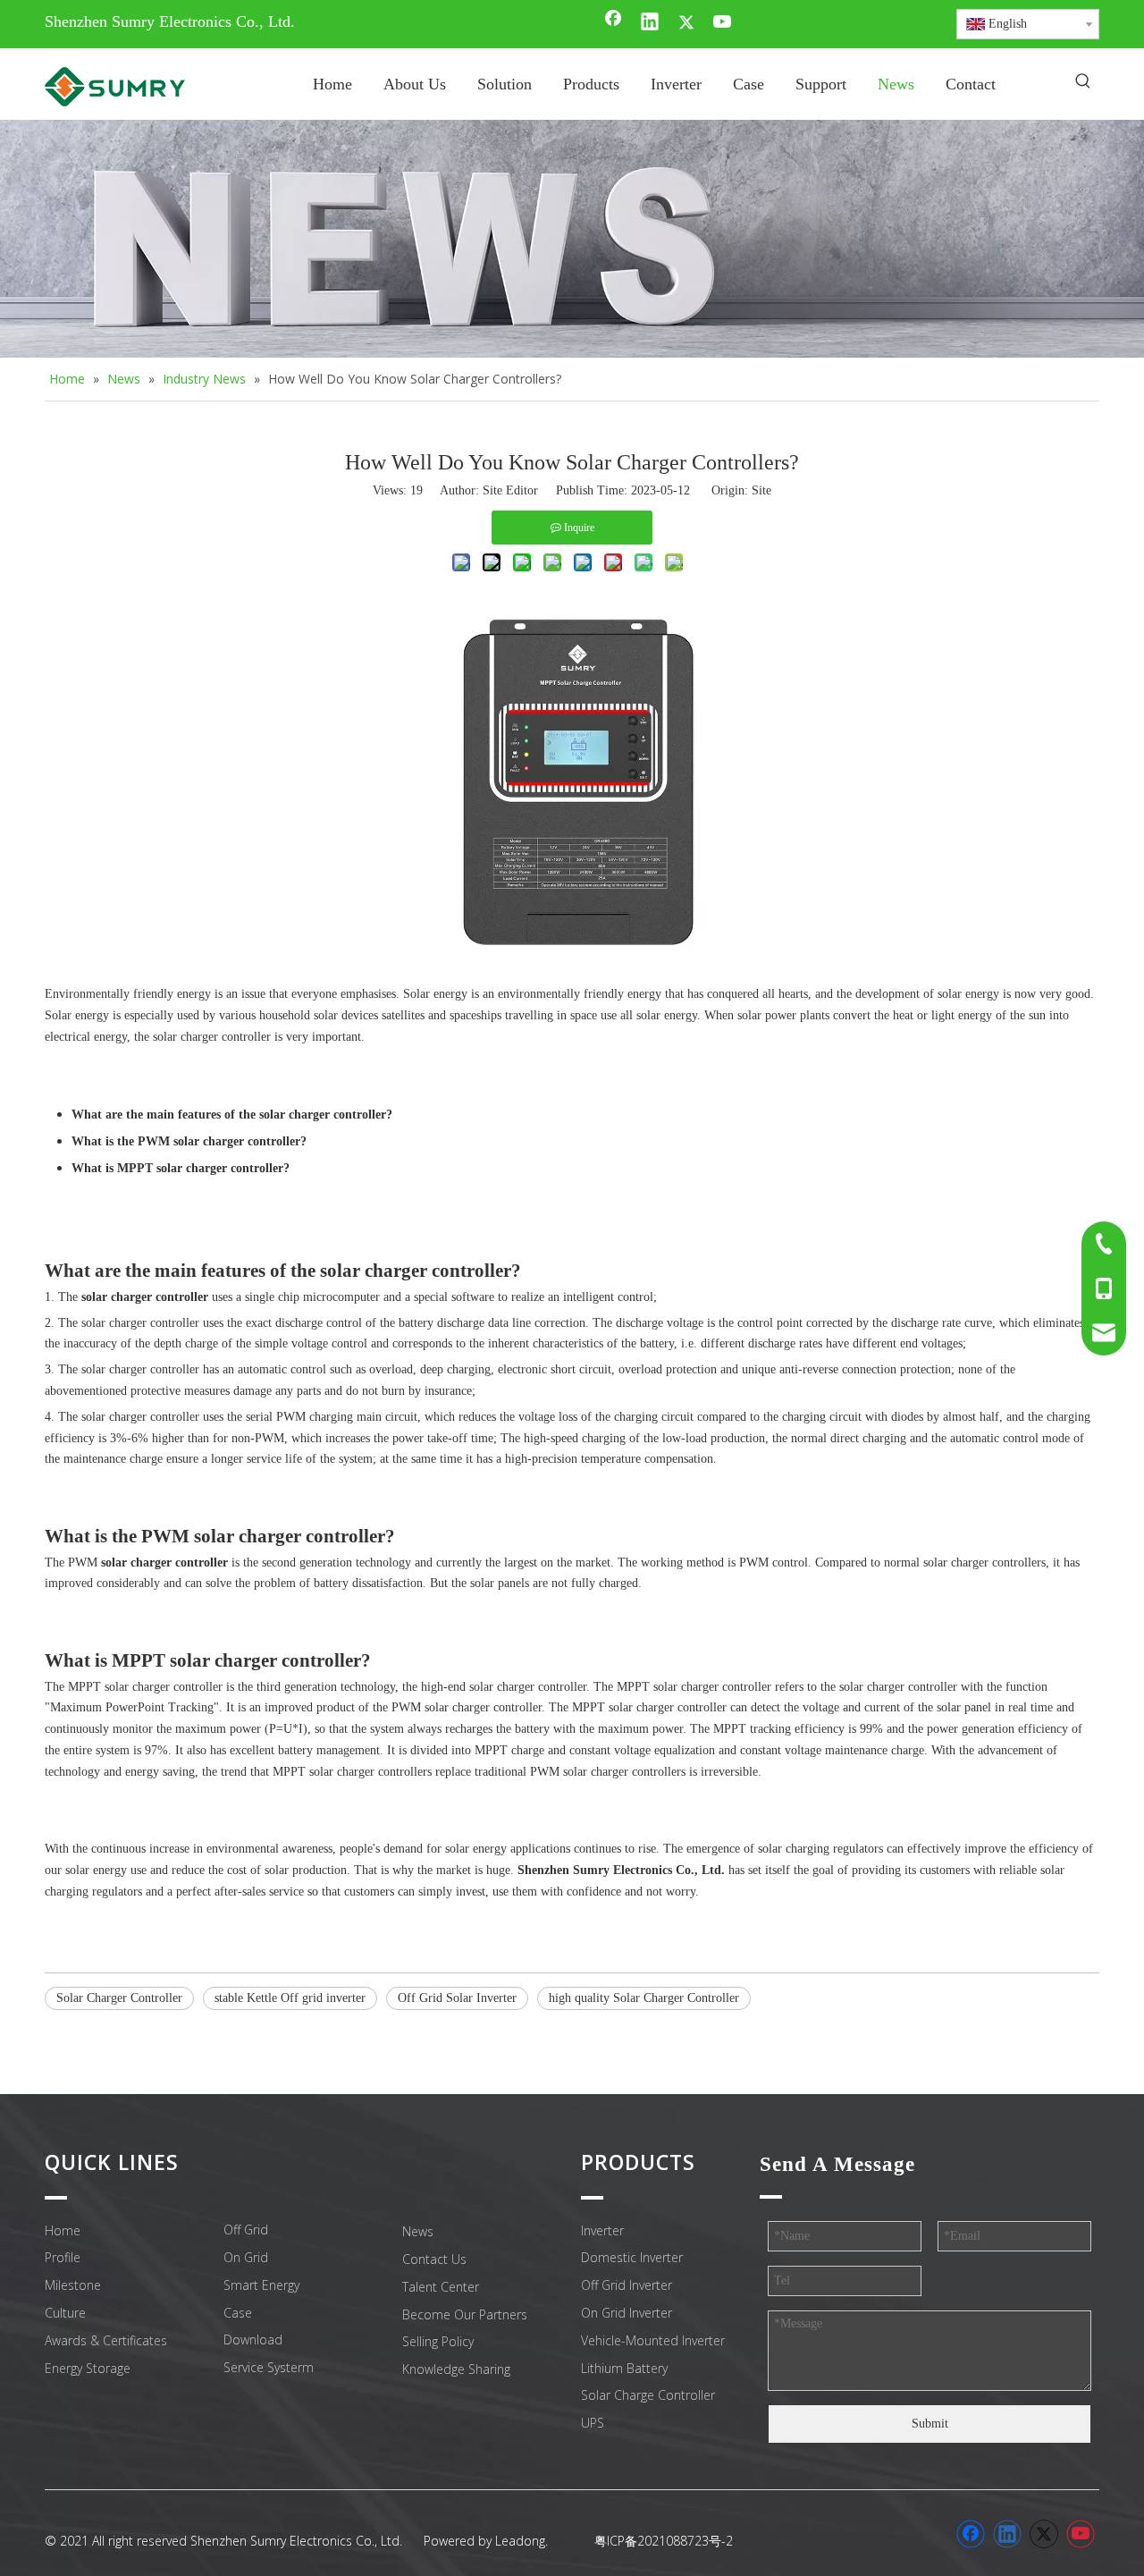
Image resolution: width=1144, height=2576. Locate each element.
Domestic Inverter (632, 2257)
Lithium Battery (624, 2368)
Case (238, 2313)
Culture (65, 2313)
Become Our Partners (465, 2314)
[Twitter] (686, 23)
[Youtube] (723, 23)
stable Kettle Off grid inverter (290, 1998)
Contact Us (434, 2259)
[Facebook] (613, 23)
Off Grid (246, 2230)
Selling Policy (438, 2341)
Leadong (520, 2541)
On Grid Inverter (627, 2313)
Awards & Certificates (106, 2340)
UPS (593, 2423)
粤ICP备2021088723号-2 (664, 2541)
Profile (63, 2257)
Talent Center (441, 2287)
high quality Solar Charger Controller (644, 1998)
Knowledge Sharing (456, 2369)
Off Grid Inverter (627, 2285)
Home (63, 2230)
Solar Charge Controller (648, 2395)
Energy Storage (88, 2368)
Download (253, 2340)
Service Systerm (269, 2367)
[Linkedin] (650, 23)
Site (761, 490)
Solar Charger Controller (119, 1998)
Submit (930, 2424)
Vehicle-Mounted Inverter (653, 2340)
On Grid (246, 2257)
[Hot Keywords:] (1083, 82)
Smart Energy (261, 2285)
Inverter (602, 2230)
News (418, 2231)
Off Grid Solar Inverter (457, 1998)
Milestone (73, 2285)
